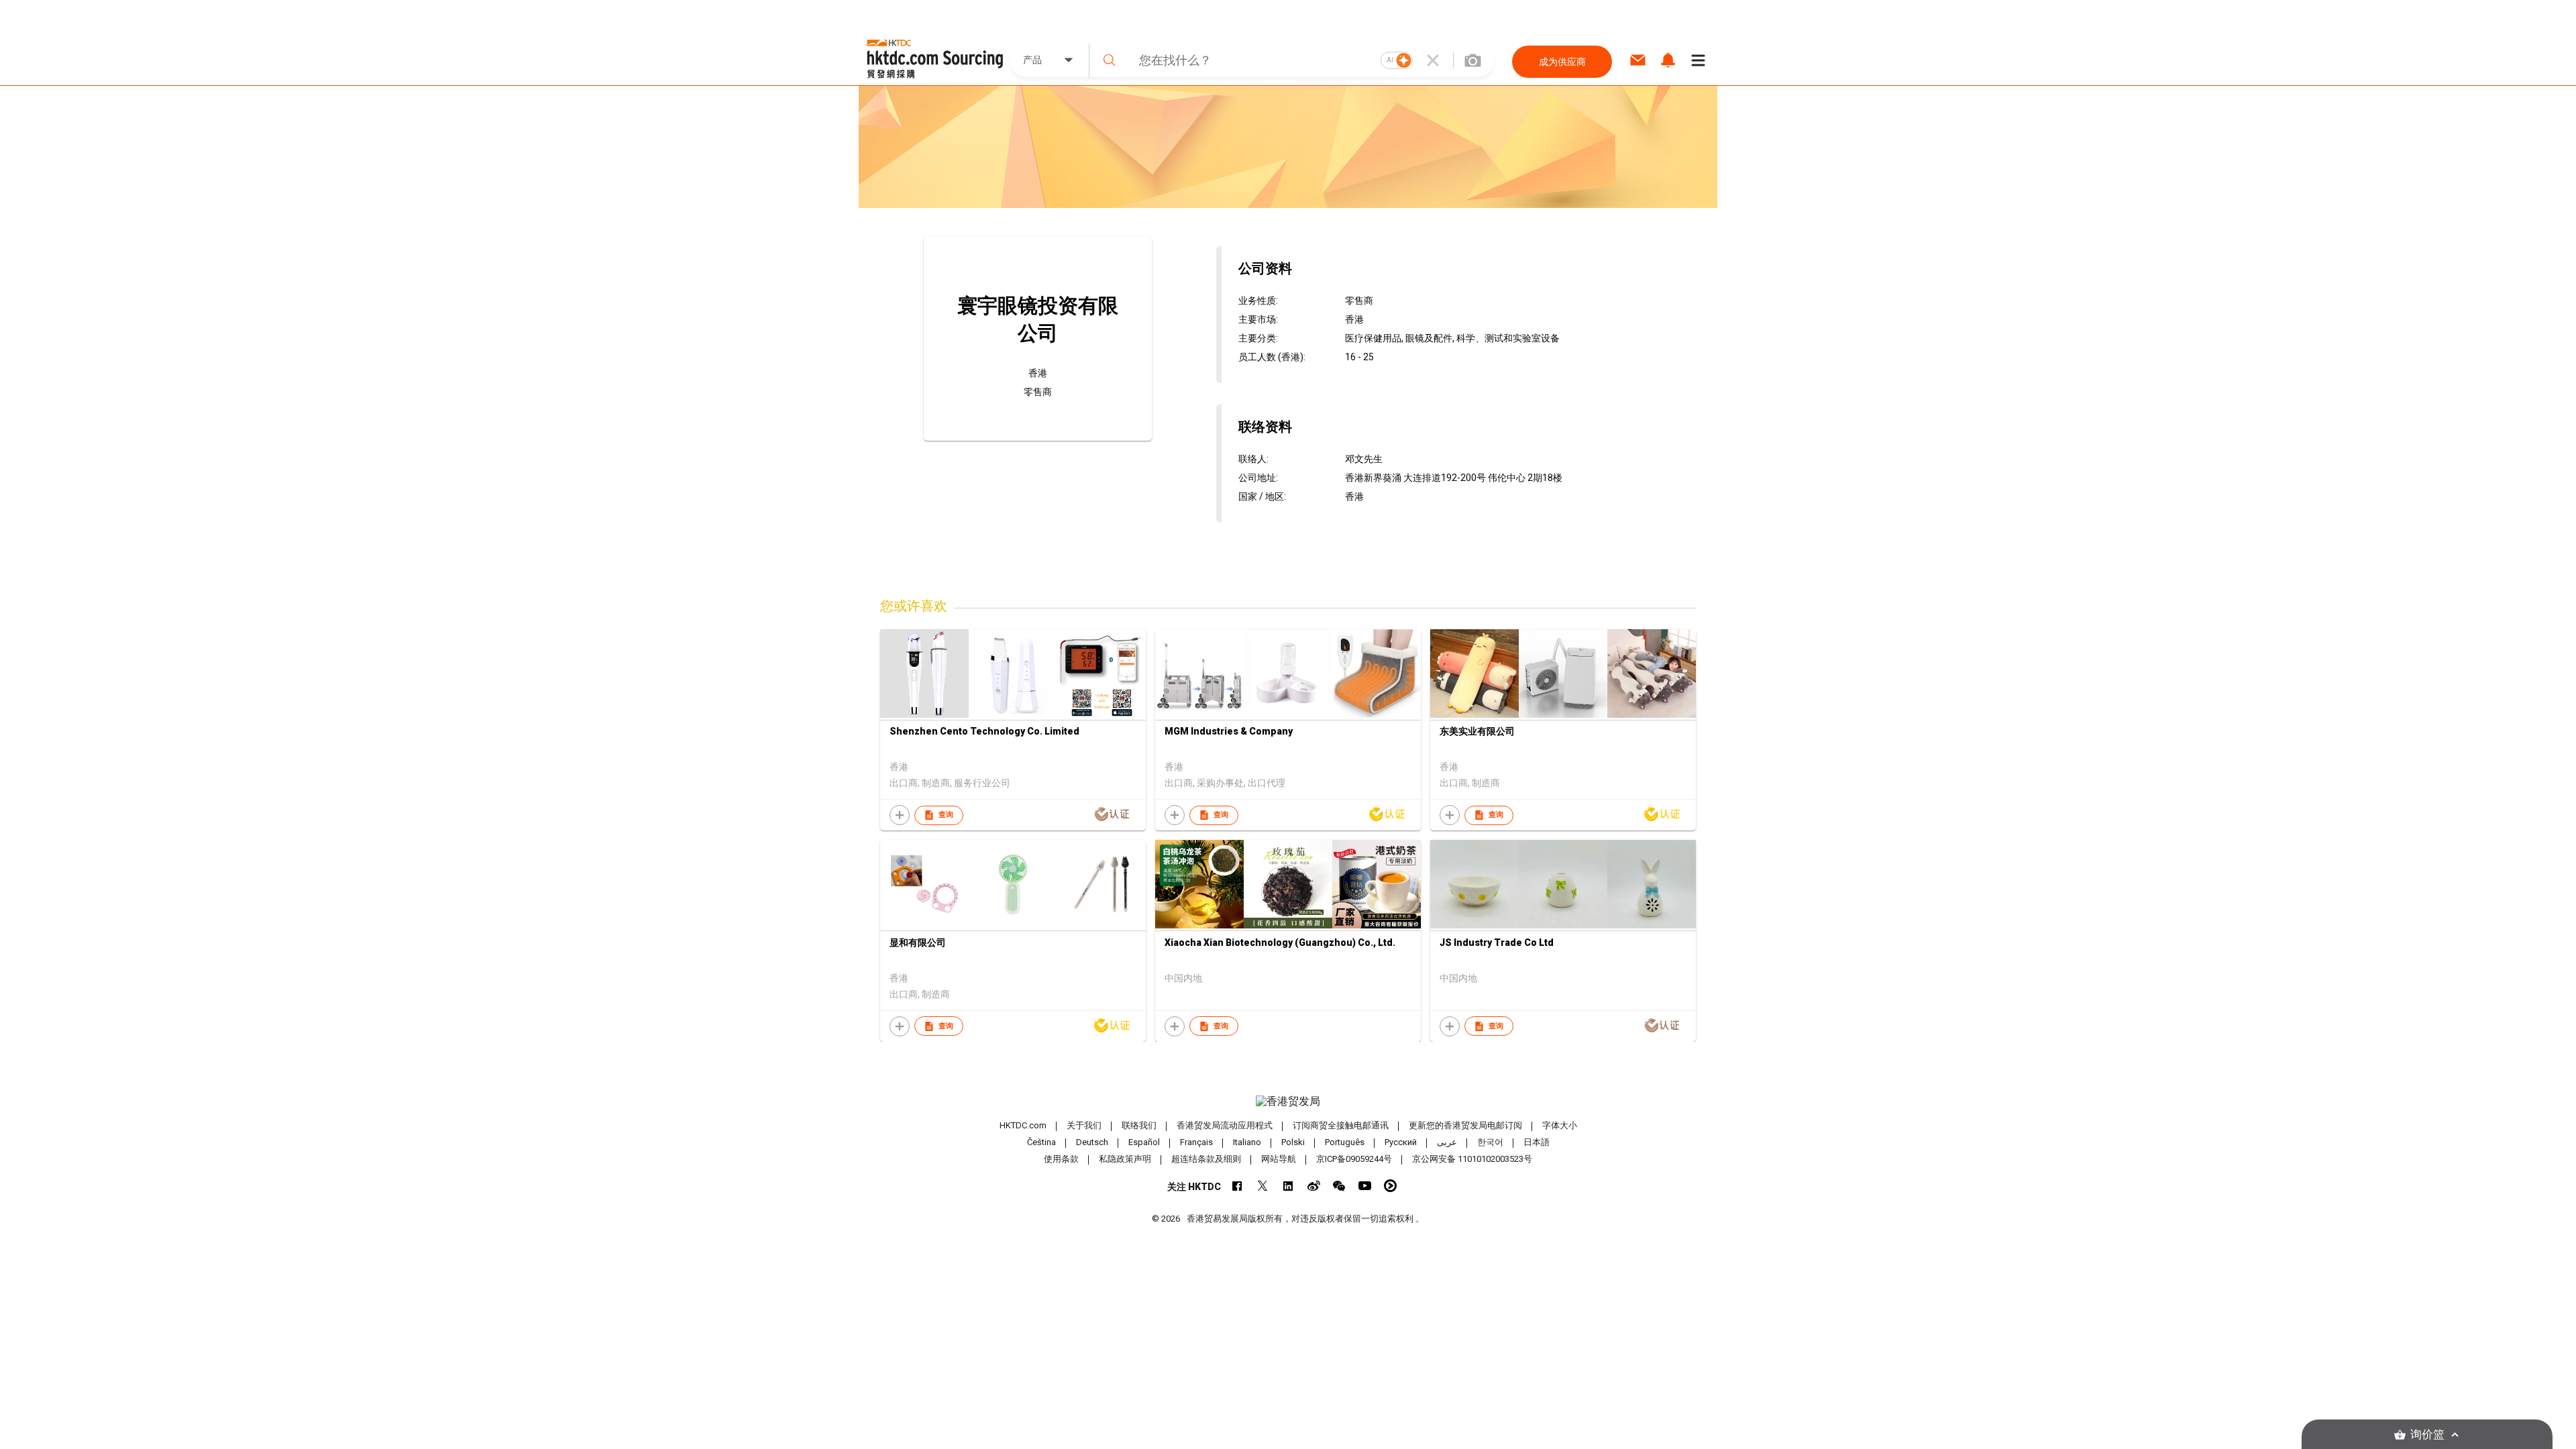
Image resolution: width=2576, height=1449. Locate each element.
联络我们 (1139, 1125)
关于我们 (1084, 1125)
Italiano (1247, 1142)
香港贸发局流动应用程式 (1225, 1125)
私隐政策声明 (1125, 1159)
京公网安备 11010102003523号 (1472, 1159)
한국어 (1490, 1142)
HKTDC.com (1023, 1125)
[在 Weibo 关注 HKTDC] (1314, 1186)
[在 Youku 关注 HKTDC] (1390, 1186)
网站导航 (1279, 1159)
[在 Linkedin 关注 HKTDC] (1288, 1186)
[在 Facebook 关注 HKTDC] (1237, 1186)
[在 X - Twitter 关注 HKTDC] (1263, 1186)
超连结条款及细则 (1206, 1159)
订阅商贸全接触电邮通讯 (1341, 1125)
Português (1345, 1142)
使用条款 (1061, 1159)
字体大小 (1560, 1125)
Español (1144, 1142)
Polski (1293, 1142)
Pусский (1401, 1142)
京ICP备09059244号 (1354, 1159)
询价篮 (2427, 1435)
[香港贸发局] (1288, 1102)
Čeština (1041, 1142)
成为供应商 (1562, 62)
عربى (1447, 1142)
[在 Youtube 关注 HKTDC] (1365, 1186)
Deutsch (1092, 1142)
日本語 (1537, 1142)
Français (1196, 1142)
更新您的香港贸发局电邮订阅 (1465, 1125)
